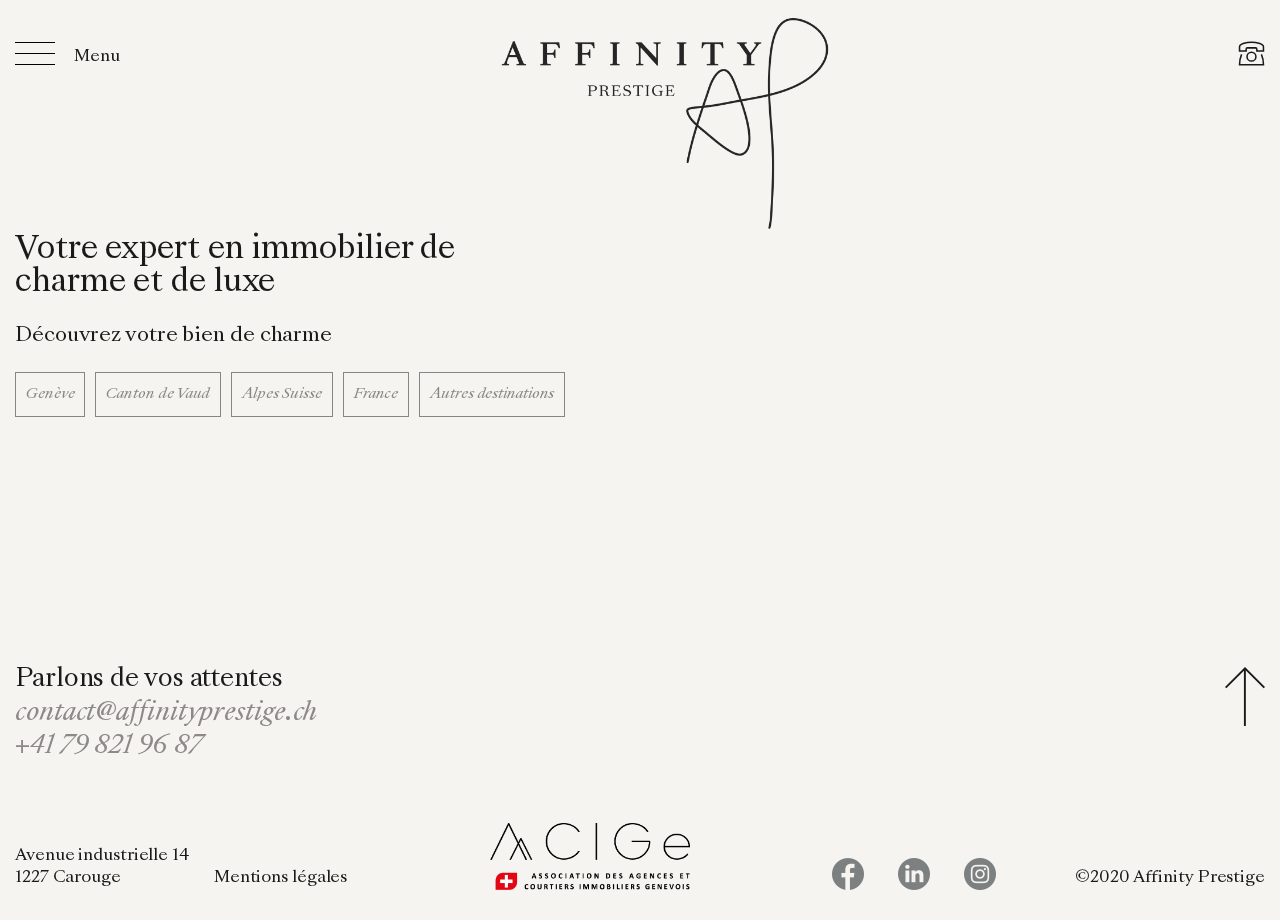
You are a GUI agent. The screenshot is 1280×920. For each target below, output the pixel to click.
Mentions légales (280, 878)
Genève (50, 394)
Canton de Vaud (158, 394)
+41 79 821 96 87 (108, 747)
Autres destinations (492, 394)
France (376, 394)
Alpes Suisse (282, 394)
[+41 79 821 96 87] (1251, 57)
